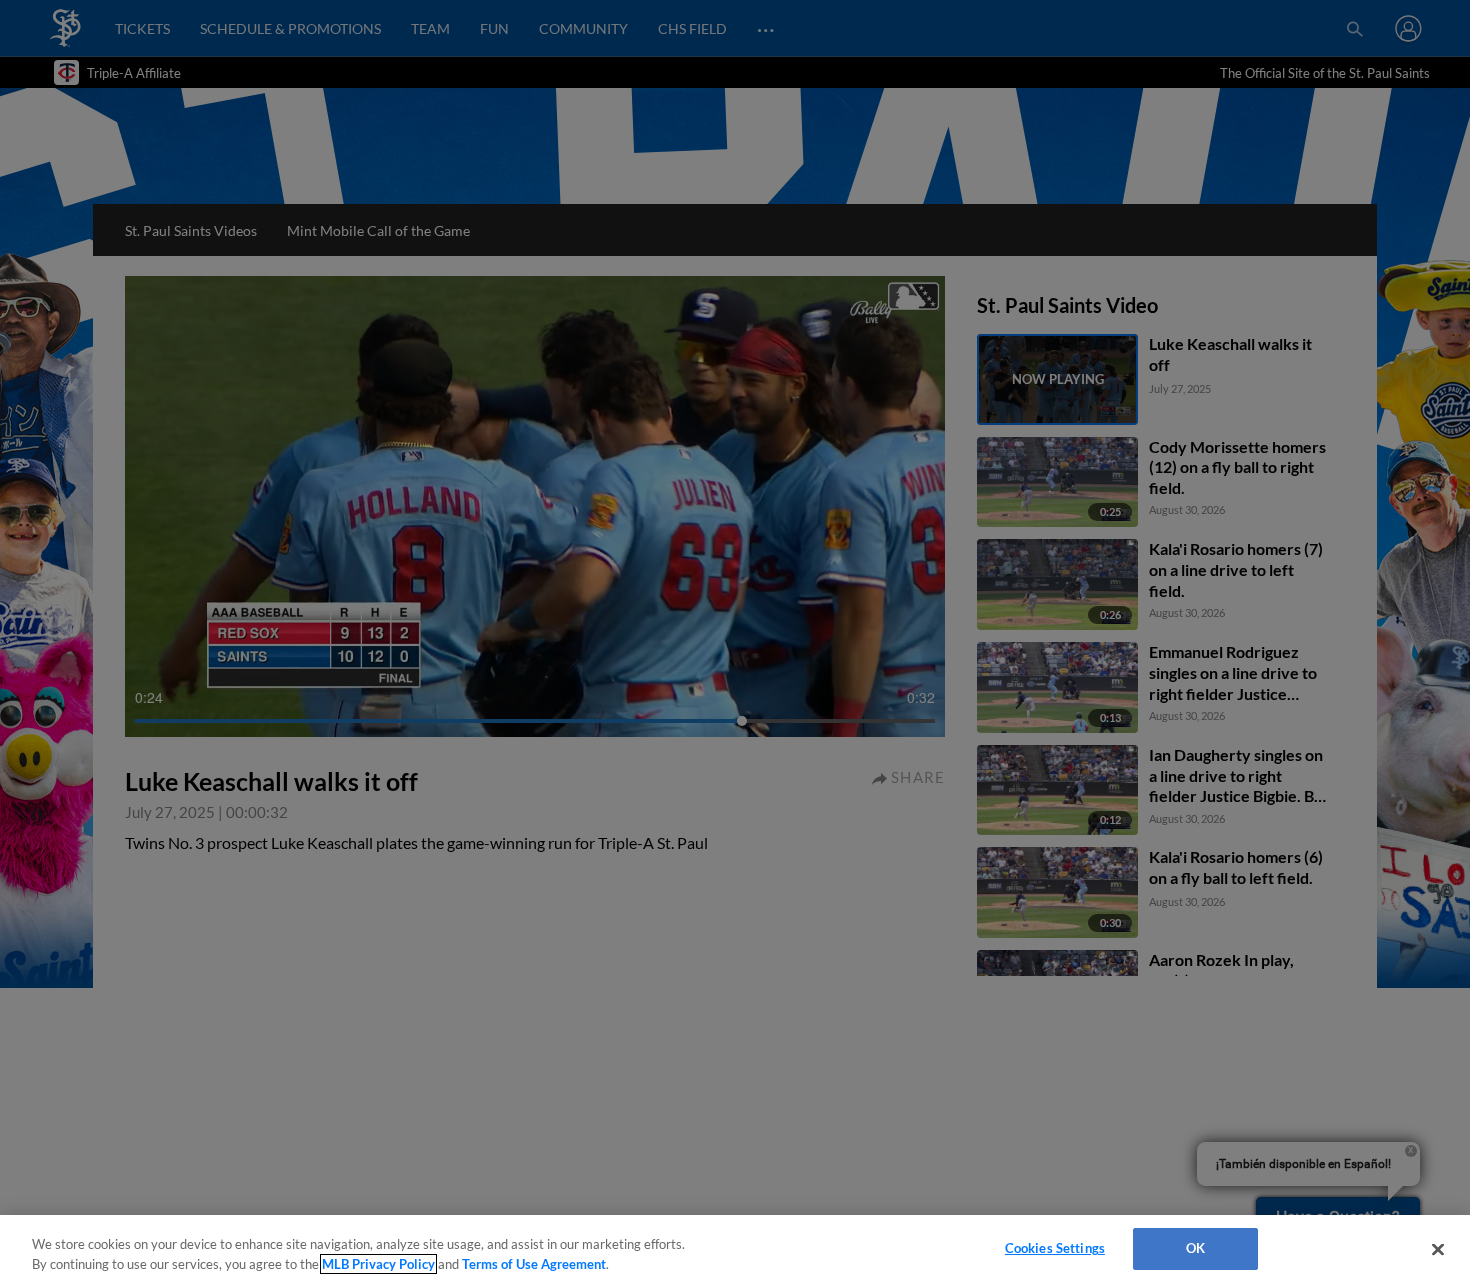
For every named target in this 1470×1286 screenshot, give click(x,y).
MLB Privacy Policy (378, 1264)
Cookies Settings (1055, 1248)
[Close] (1438, 1249)
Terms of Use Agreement (534, 1264)
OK (1195, 1248)
